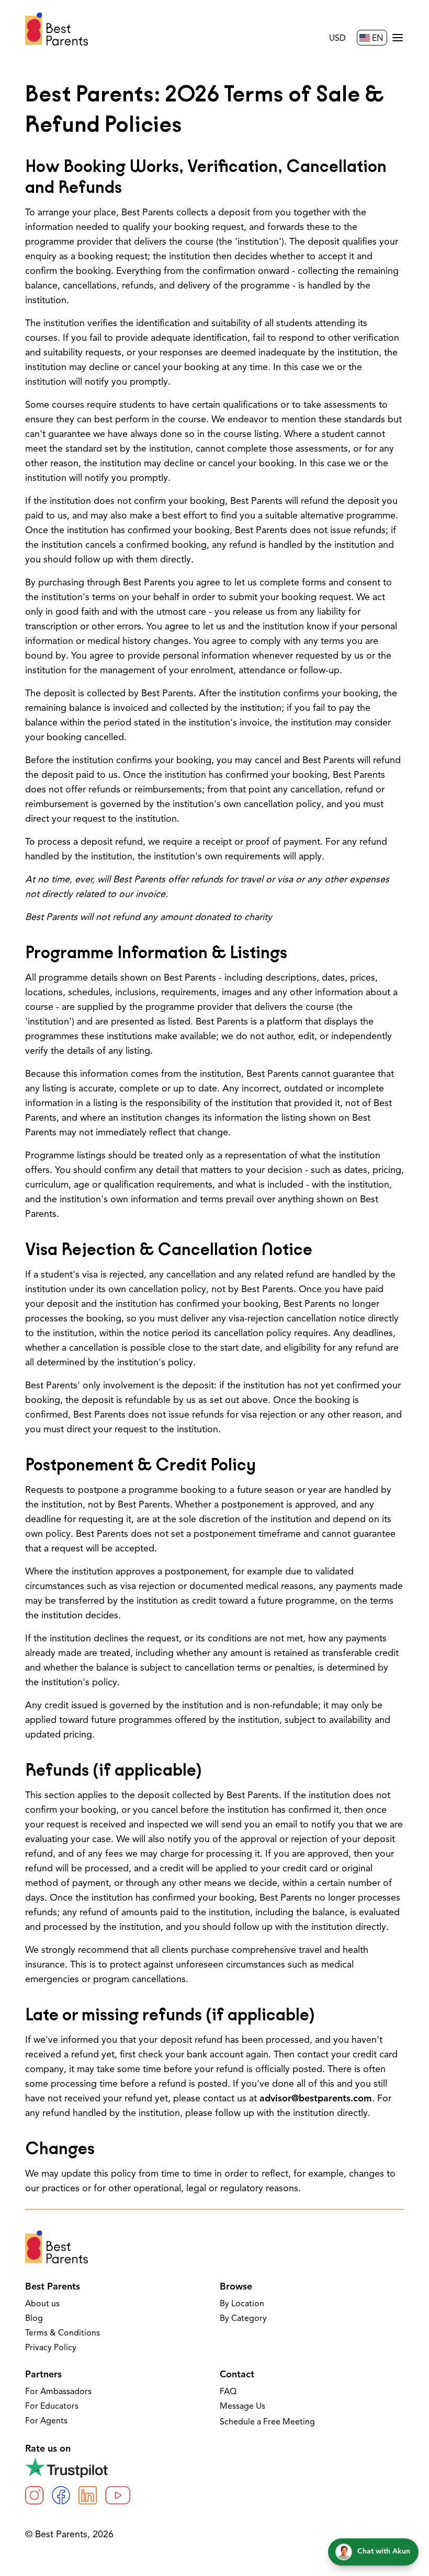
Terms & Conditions (63, 2333)
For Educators (52, 2407)
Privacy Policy (51, 2348)
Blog (34, 2319)
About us (42, 2304)
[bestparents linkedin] (88, 2495)
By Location (242, 2304)
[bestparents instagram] (34, 2495)
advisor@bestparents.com (316, 2099)
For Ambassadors (58, 2392)
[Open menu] (398, 38)
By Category (243, 2319)
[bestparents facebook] (61, 2495)
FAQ (228, 2392)
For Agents (46, 2421)
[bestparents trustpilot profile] (214, 2467)
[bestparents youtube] (118, 2495)
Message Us (242, 2407)
